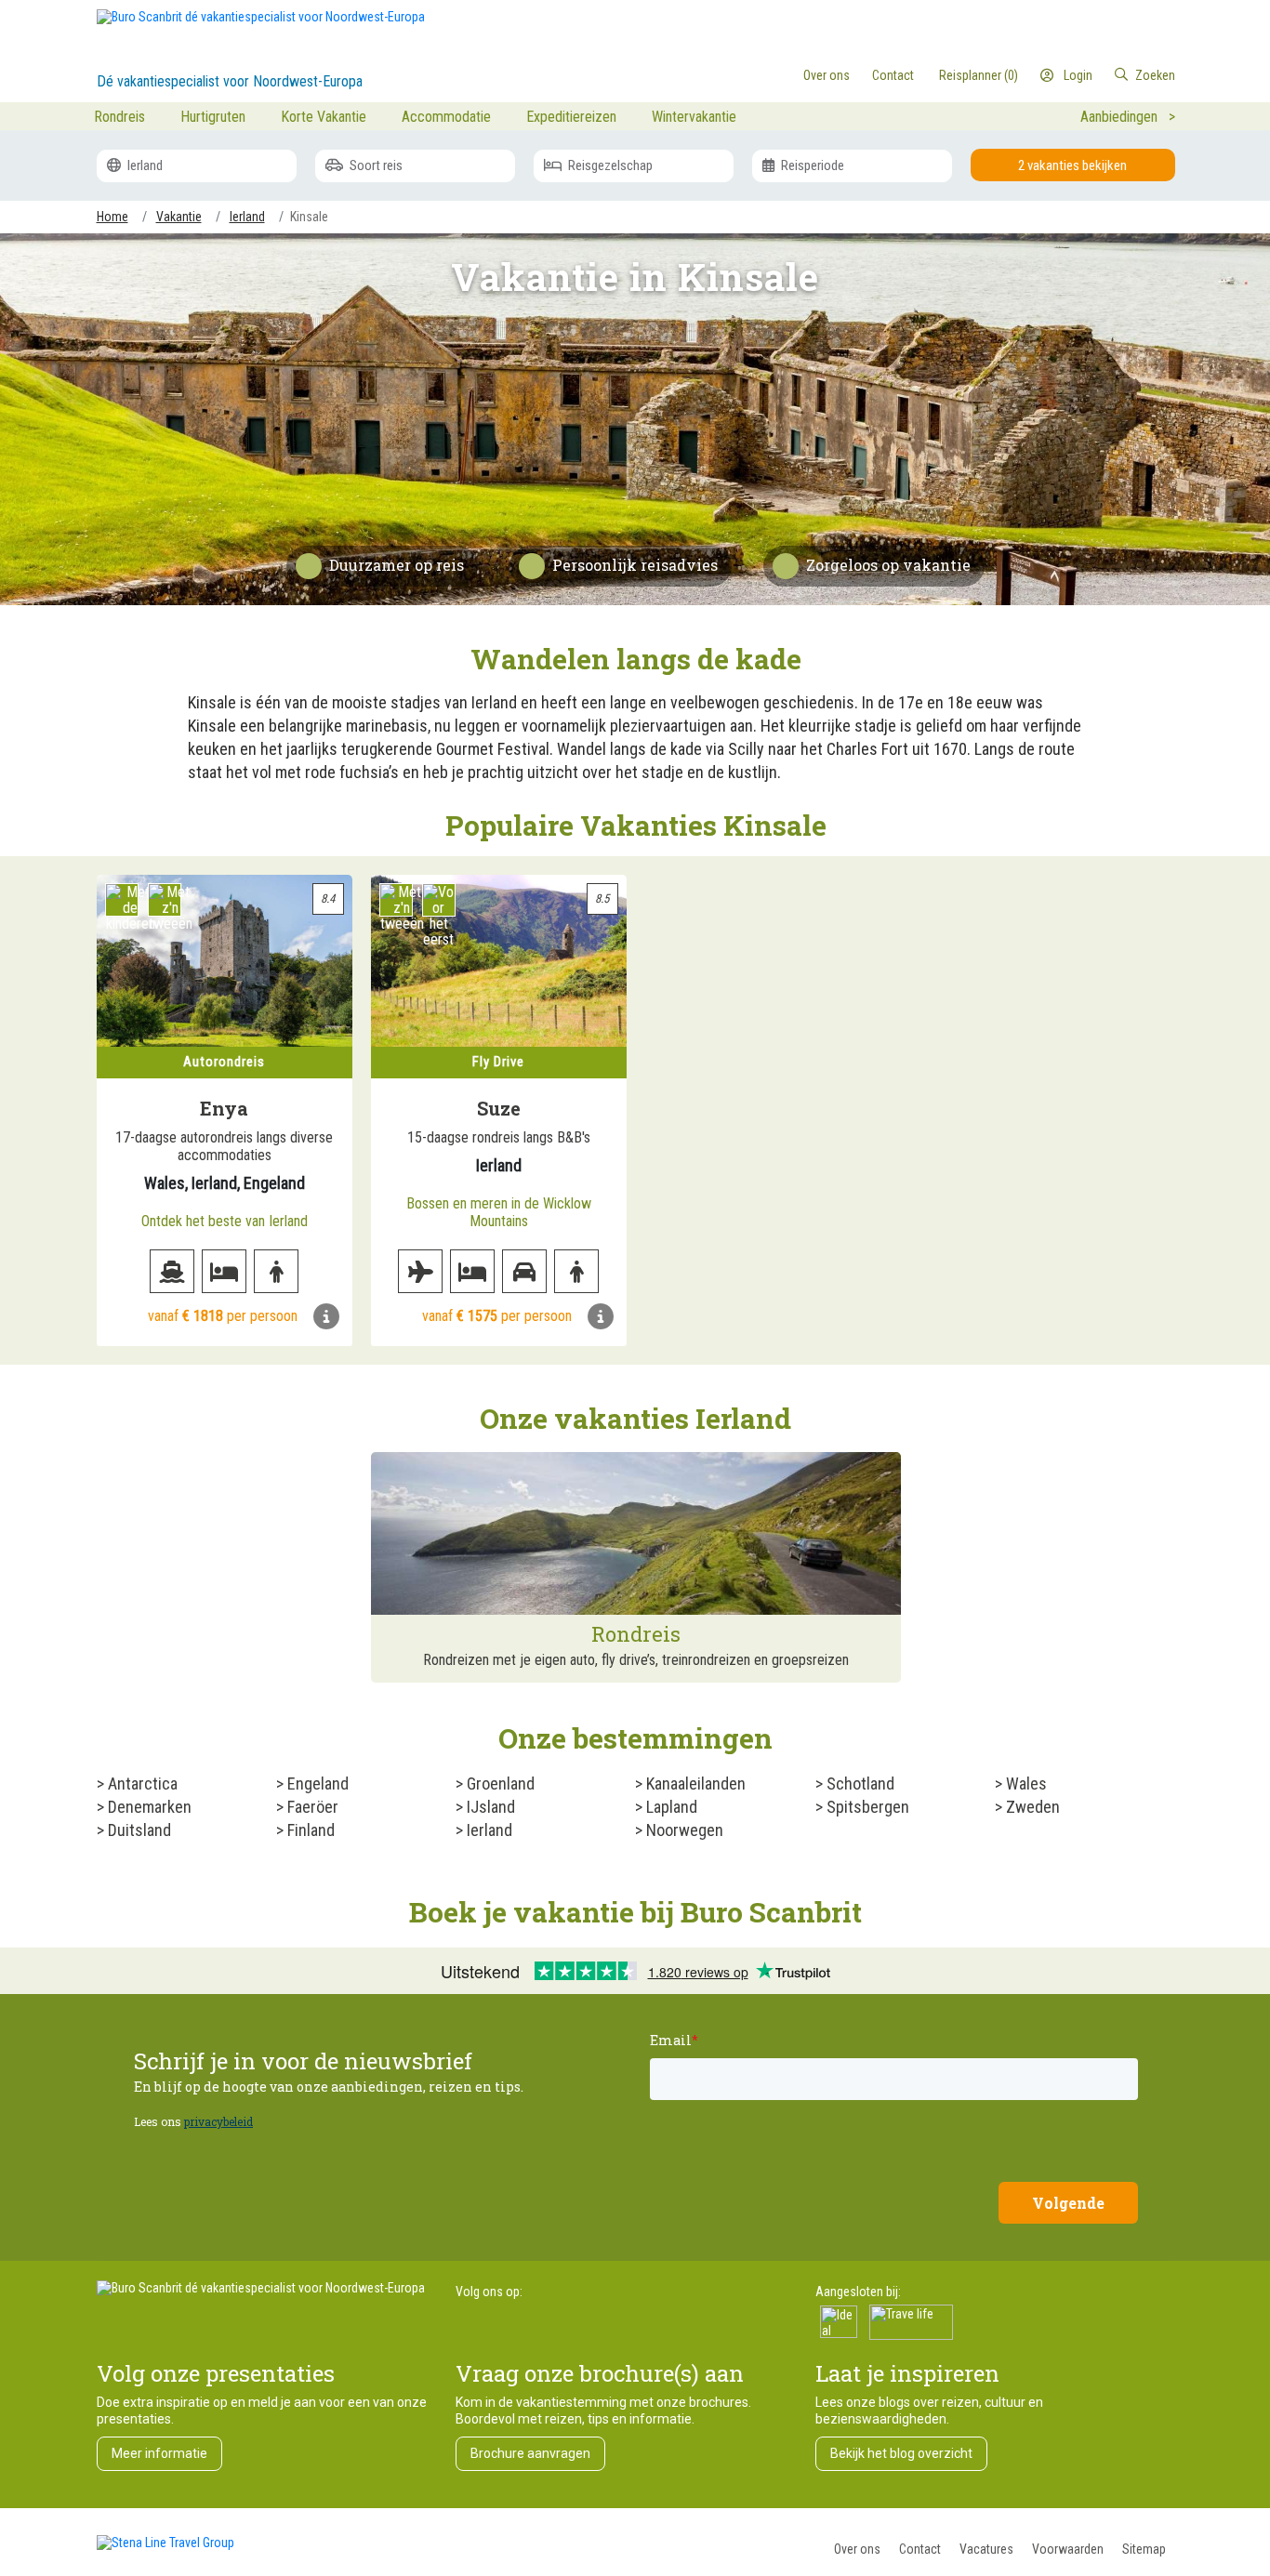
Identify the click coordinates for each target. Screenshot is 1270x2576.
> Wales (1021, 1783)
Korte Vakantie (324, 117)
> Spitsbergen (862, 1807)
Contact (920, 2549)
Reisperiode (811, 165)
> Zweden (1027, 1807)
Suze (499, 1108)
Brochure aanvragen (530, 2453)
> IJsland (485, 1807)
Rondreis (119, 117)
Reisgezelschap (609, 165)
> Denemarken (144, 1807)
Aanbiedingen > (1128, 117)
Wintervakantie (694, 117)
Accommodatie (446, 117)
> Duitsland (134, 1830)
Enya (224, 1108)
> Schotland (855, 1783)
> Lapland (666, 1807)
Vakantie (179, 217)
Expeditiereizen (571, 117)
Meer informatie (159, 2453)
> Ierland (484, 1830)
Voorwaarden (1068, 2549)
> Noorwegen (679, 1830)
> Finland (305, 1830)
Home (112, 217)
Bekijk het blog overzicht (901, 2453)
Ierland (144, 165)
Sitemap (1144, 2549)
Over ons (857, 2549)
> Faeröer (307, 1807)
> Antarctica (137, 1783)
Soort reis (375, 165)
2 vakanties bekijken (1072, 165)
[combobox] (1098, 75)
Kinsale (309, 217)
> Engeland (312, 1783)
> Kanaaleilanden (690, 1783)
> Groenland (495, 1783)
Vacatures (986, 2549)
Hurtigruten (213, 117)
